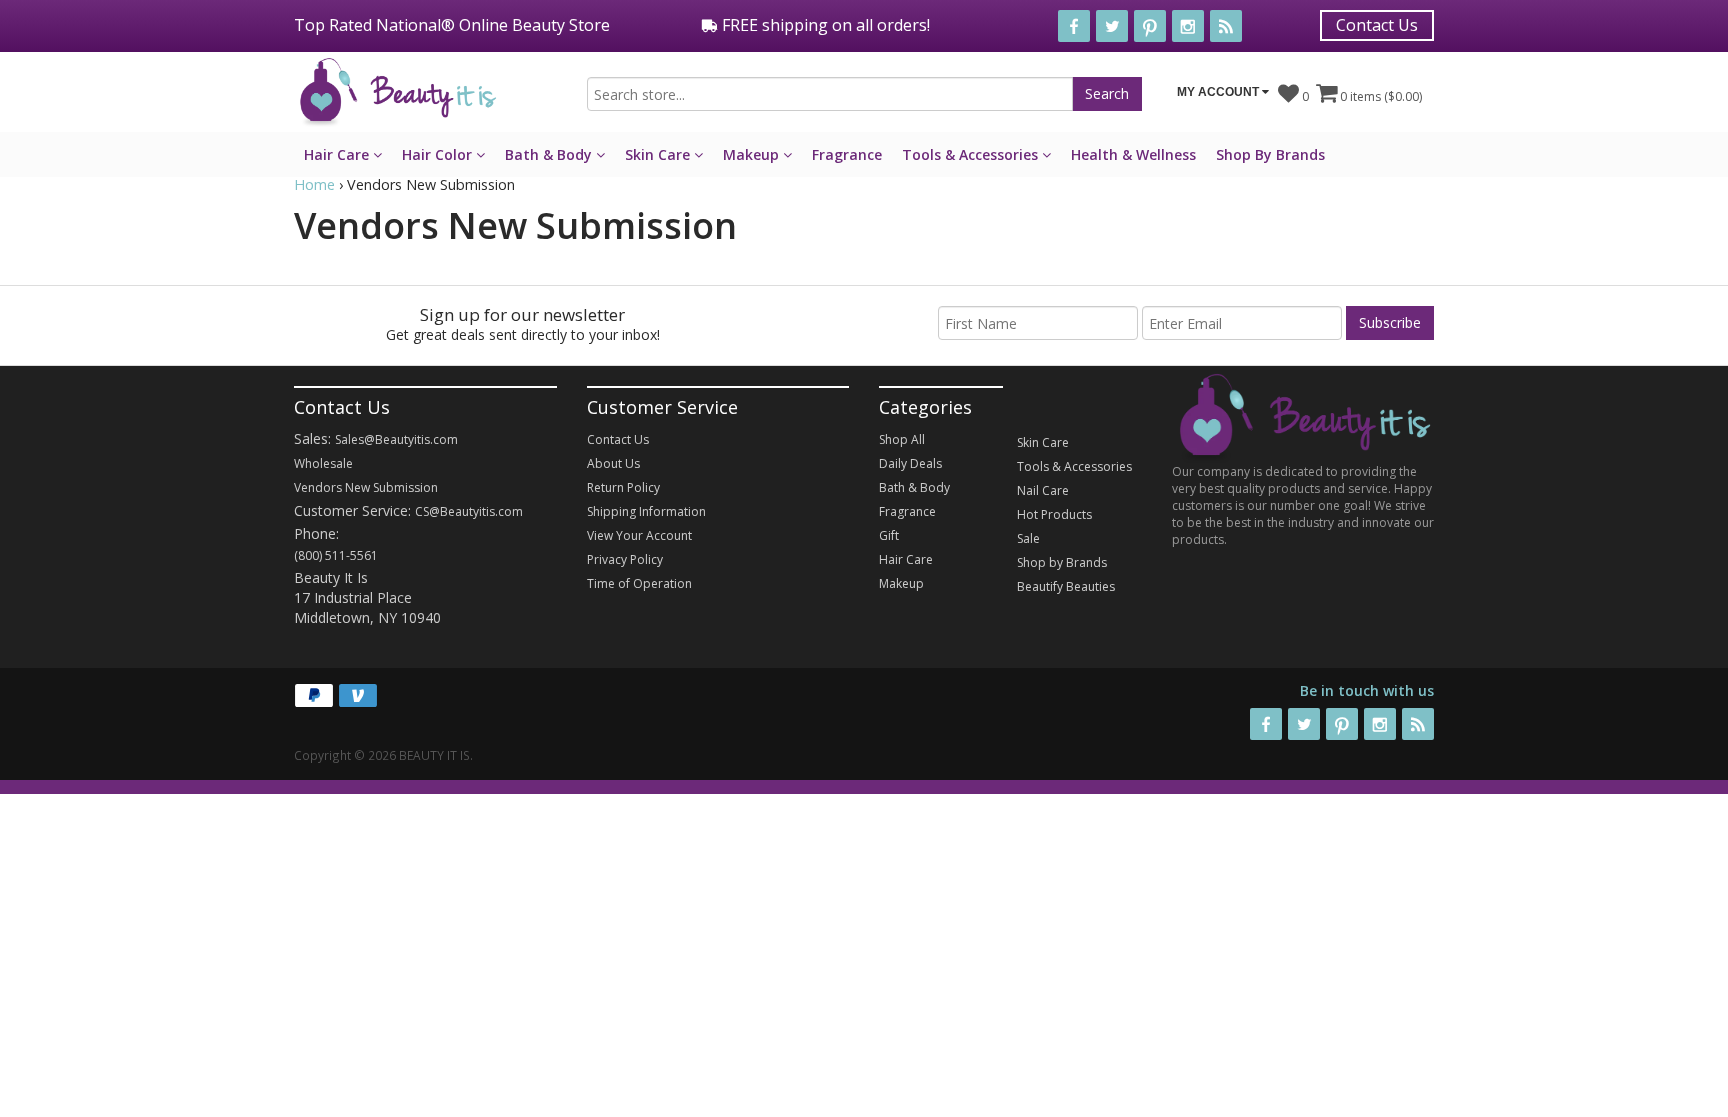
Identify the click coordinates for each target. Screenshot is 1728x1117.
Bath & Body (550, 154)
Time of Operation (639, 583)
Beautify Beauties (1066, 586)
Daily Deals (910, 463)
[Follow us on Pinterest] (1150, 26)
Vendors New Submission (366, 487)
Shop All (902, 439)
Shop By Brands (1270, 154)
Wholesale (323, 463)
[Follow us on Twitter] (1112, 26)
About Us (613, 463)
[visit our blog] (1226, 26)
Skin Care (659, 154)
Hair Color (439, 154)
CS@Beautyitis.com (469, 511)
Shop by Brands (1062, 562)
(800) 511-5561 (336, 555)
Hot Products (1054, 514)
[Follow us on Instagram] (1188, 26)
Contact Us (1377, 25)
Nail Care (1043, 490)
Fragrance (847, 154)
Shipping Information (646, 511)
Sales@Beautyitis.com (396, 439)
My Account (1219, 92)
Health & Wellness (1133, 154)
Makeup (753, 154)
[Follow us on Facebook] (1074, 26)
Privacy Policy (625, 559)
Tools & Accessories (972, 154)
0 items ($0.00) (1379, 96)
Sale (1028, 538)
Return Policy (623, 487)
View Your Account (639, 535)
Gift (889, 535)
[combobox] (830, 94)
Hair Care (338, 154)
